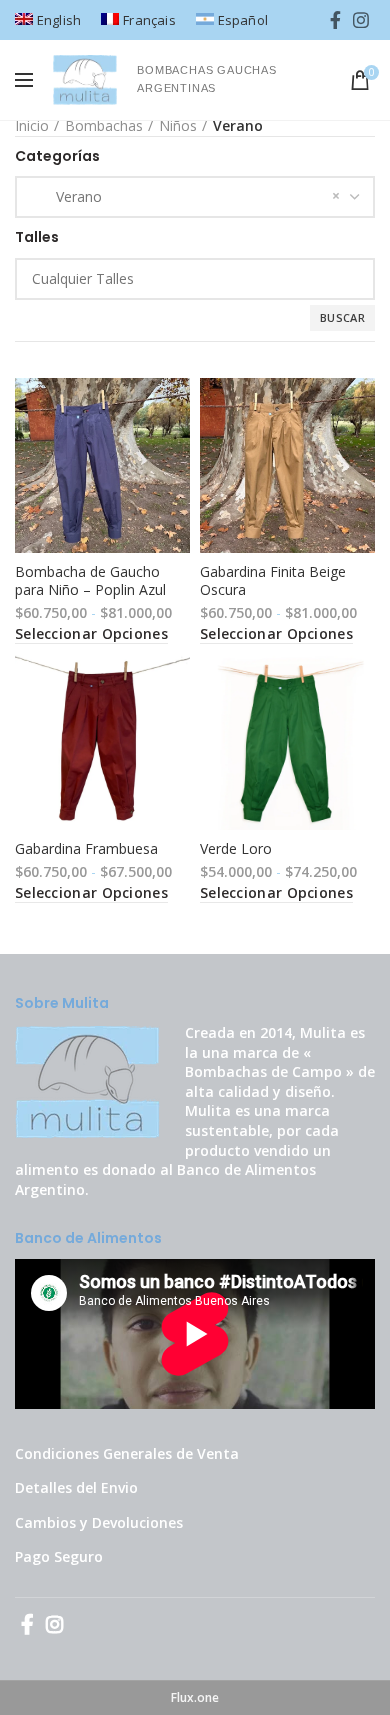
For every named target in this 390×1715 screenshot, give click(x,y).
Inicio (32, 125)
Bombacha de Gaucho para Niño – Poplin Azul (90, 581)
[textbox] (210, 278)
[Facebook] (335, 20)
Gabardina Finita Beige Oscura (273, 581)
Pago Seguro (59, 1556)
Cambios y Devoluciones (99, 1522)
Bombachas (104, 125)
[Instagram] (361, 20)
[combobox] (195, 197)
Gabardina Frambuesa (86, 849)
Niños (178, 125)
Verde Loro (236, 849)
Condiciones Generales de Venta (127, 1453)
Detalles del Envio (76, 1487)
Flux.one (195, 1697)
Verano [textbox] (67, 196)
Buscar (342, 317)
